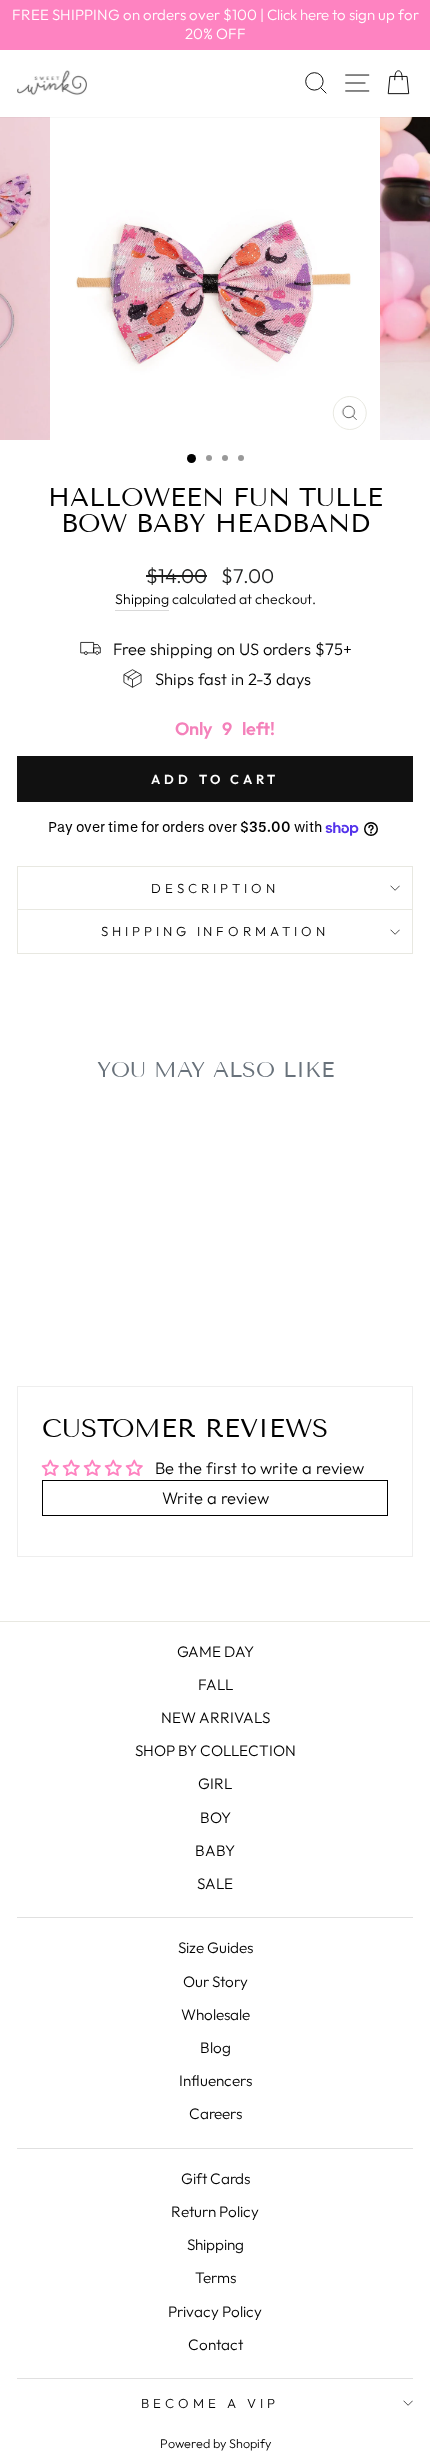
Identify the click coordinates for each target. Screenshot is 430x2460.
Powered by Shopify (215, 2443)
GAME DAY (215, 1651)
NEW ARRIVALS (215, 1717)
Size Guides (215, 1947)
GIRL (215, 1783)
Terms (215, 2277)
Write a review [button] (215, 1497)
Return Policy (215, 2211)
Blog (215, 2047)
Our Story (215, 1981)
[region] (215, 25)
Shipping (142, 599)
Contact (215, 2344)
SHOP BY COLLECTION (215, 1750)
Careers (215, 2113)
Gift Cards (215, 2178)
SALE (215, 1883)
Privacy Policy (215, 2311)
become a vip (210, 2403)
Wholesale (215, 2014)
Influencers (215, 2080)
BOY (215, 1817)
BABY (215, 1850)
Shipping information (215, 931)
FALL (215, 1684)
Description (215, 888)
